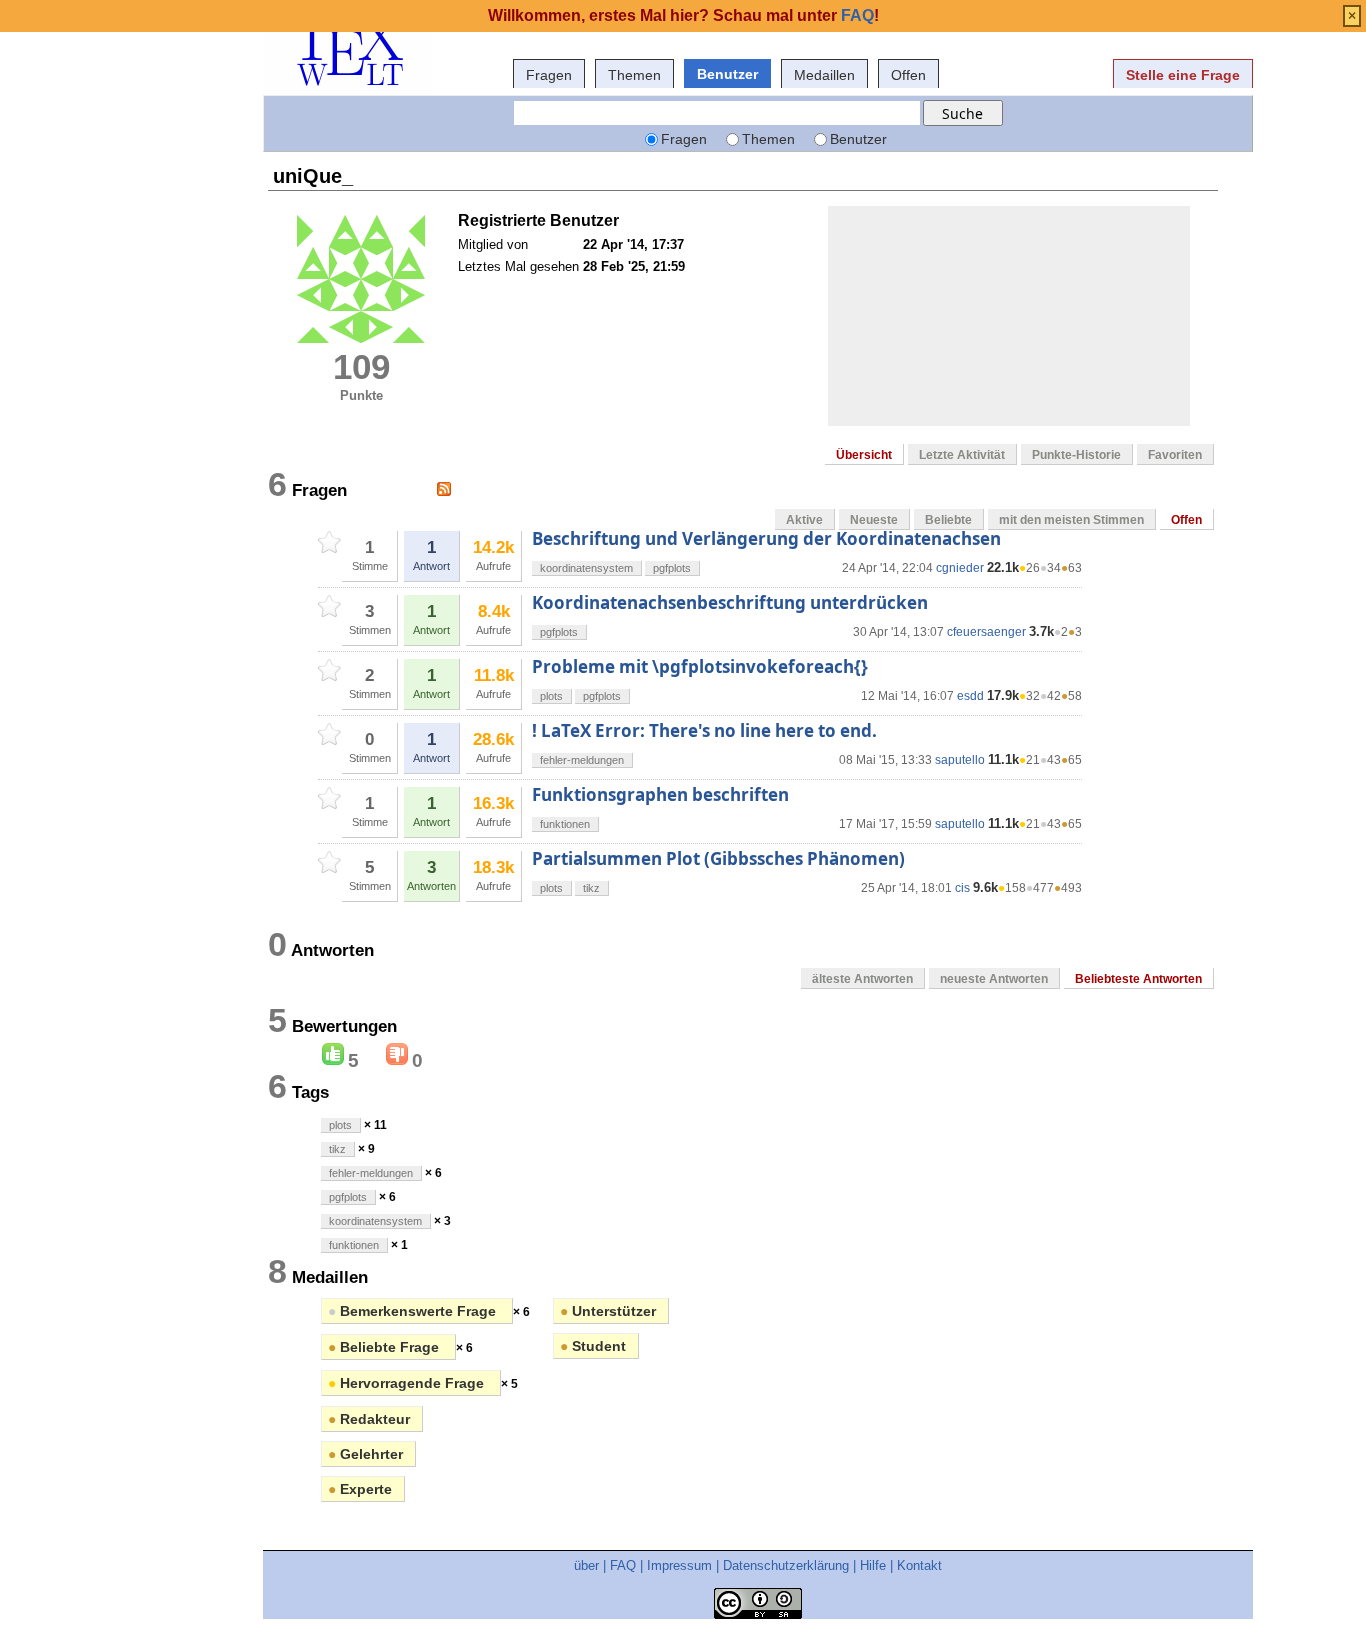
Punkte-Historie (1076, 455)
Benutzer (727, 74)
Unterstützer (608, 1311)
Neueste (874, 520)
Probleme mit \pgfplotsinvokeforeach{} (700, 666)
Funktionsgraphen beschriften (660, 794)
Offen (908, 75)
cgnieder (960, 568)
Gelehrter (365, 1454)
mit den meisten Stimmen (1071, 520)
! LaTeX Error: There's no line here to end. (704, 730)
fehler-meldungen (582, 760)
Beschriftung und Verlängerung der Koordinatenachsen (766, 538)
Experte (360, 1489)
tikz (591, 888)
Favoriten (1175, 455)
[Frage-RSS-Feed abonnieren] (444, 489)
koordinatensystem (586, 568)
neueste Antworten (994, 979)
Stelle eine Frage (1183, 75)
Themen (634, 75)
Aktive (804, 520)
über (586, 1565)
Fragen (549, 75)
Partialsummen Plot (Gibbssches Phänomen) (718, 858)
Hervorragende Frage (408, 1383)
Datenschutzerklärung (786, 1565)
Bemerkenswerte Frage (414, 1311)
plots (551, 696)
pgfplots (672, 568)
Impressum (679, 1565)
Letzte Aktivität (962, 455)
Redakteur (369, 1419)
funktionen (565, 824)
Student (593, 1346)
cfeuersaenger (986, 632)
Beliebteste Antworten (1138, 979)
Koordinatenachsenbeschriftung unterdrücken (730, 602)
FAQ (623, 1565)
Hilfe (873, 1565)
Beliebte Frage (385, 1347)
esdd (970, 696)
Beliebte (948, 520)
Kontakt (919, 1565)
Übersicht (864, 455)
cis (962, 888)
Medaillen (824, 75)
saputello (960, 760)
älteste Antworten (862, 979)
